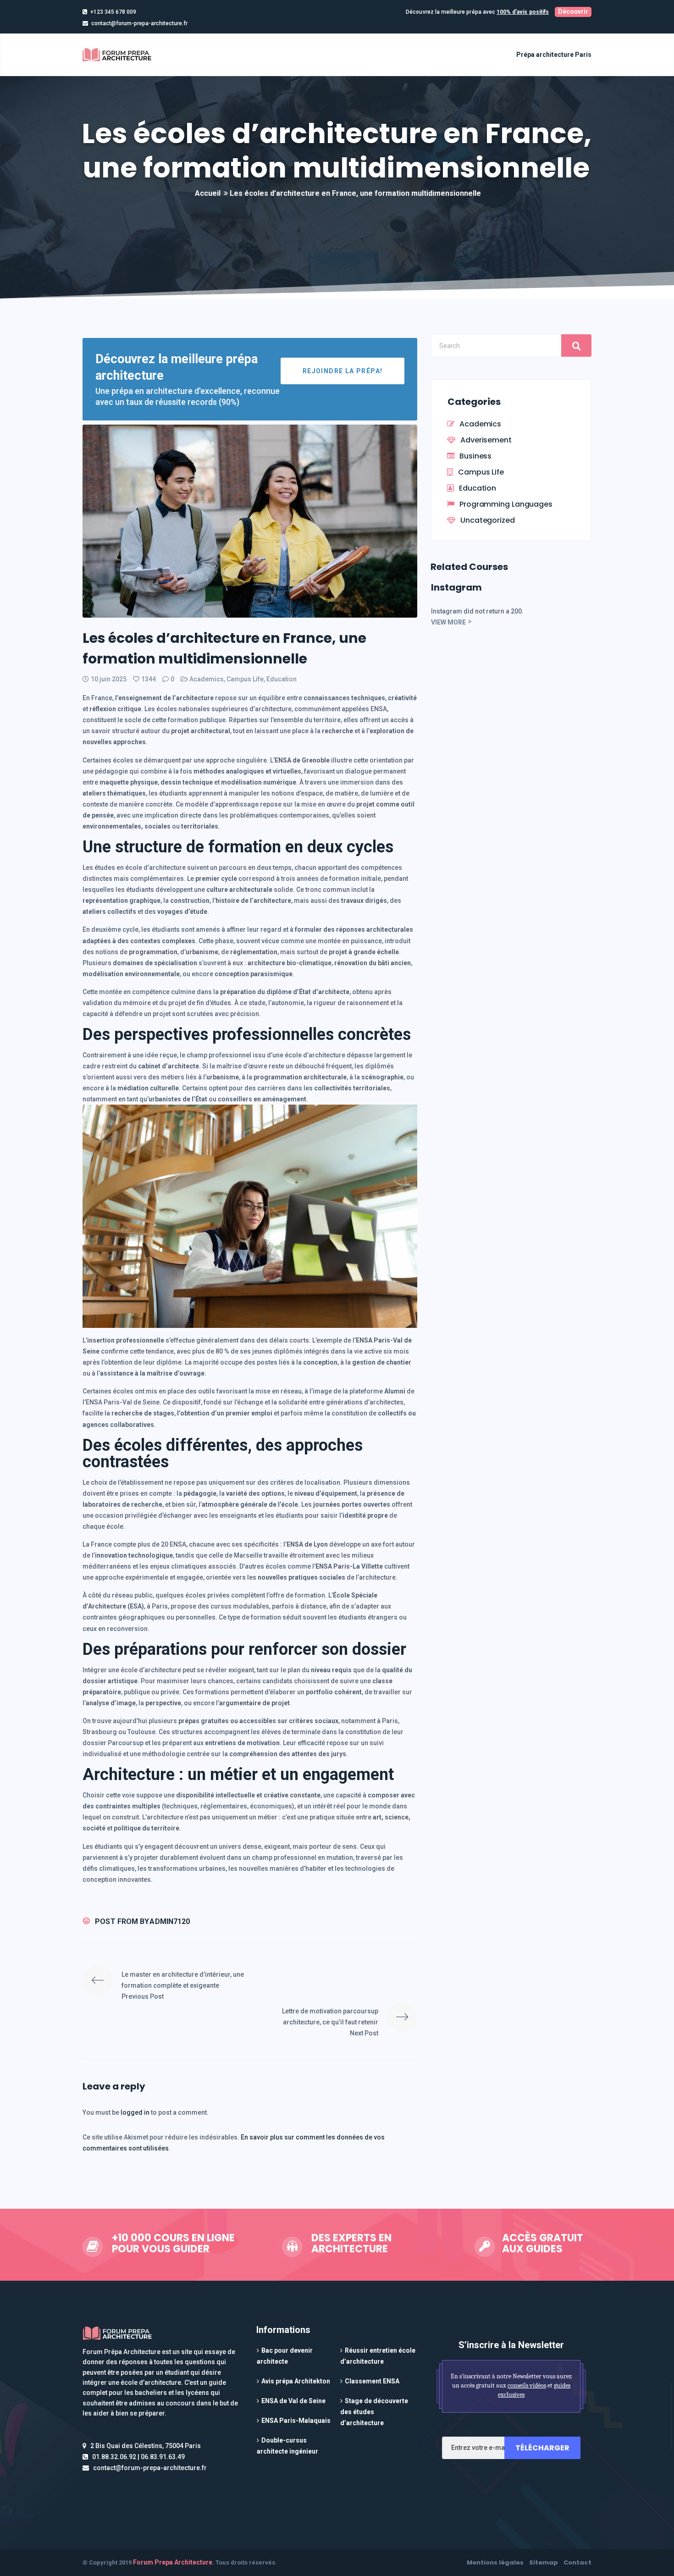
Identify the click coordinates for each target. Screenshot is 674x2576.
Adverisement (486, 440)
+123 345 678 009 (113, 12)
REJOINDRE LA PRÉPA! (343, 371)
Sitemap (544, 2562)
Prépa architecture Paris (554, 55)
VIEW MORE (448, 622)
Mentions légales (495, 2562)
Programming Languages (506, 504)
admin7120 (170, 1921)
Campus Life (245, 679)
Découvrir (573, 11)
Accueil (208, 193)
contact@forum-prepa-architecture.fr (139, 23)
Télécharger (542, 2448)
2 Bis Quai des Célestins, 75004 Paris (146, 2446)
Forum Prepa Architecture (173, 2562)
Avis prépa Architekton (296, 2381)
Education (282, 679)
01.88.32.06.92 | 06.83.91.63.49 (138, 2457)
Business (475, 456)
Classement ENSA (372, 2381)
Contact (577, 2562)
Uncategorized (488, 520)
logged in (136, 2112)
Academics (207, 679)
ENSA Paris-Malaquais (296, 2421)
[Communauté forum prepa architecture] (119, 55)
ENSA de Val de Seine (293, 2401)
